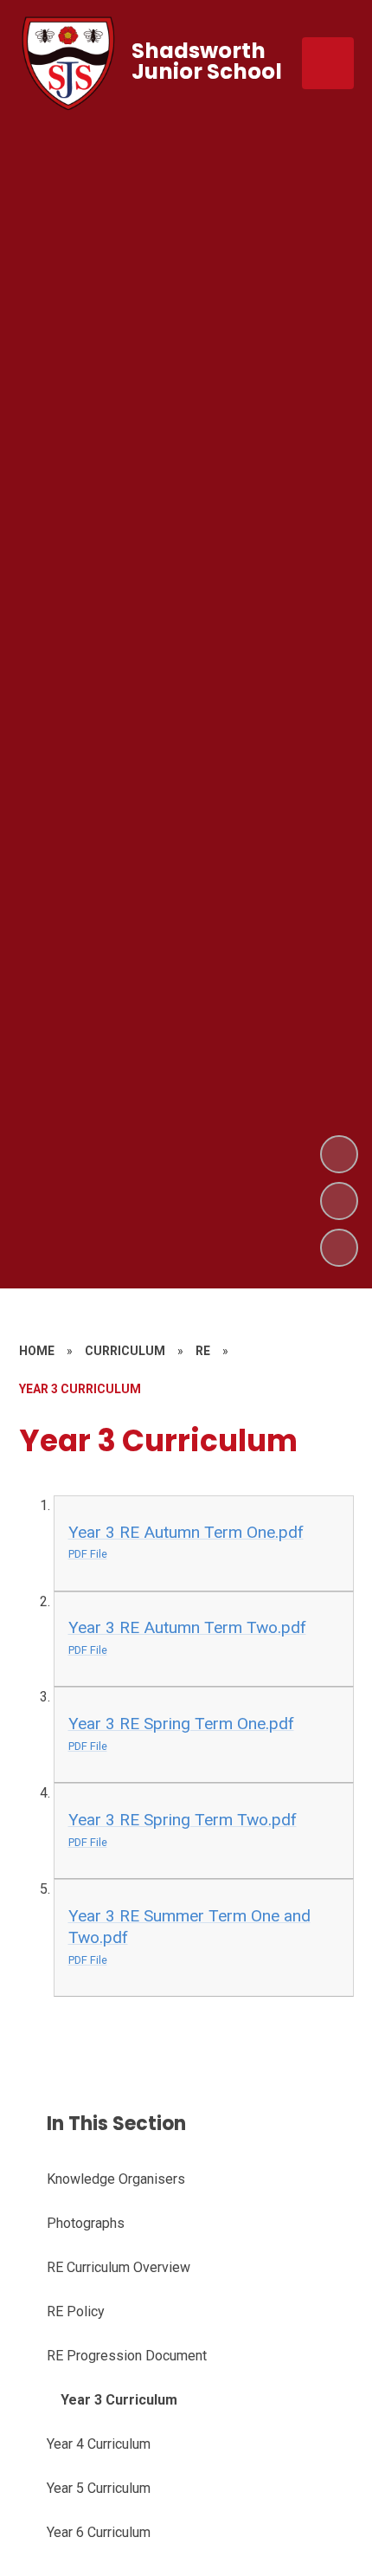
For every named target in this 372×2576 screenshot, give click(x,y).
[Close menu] (328, 63)
